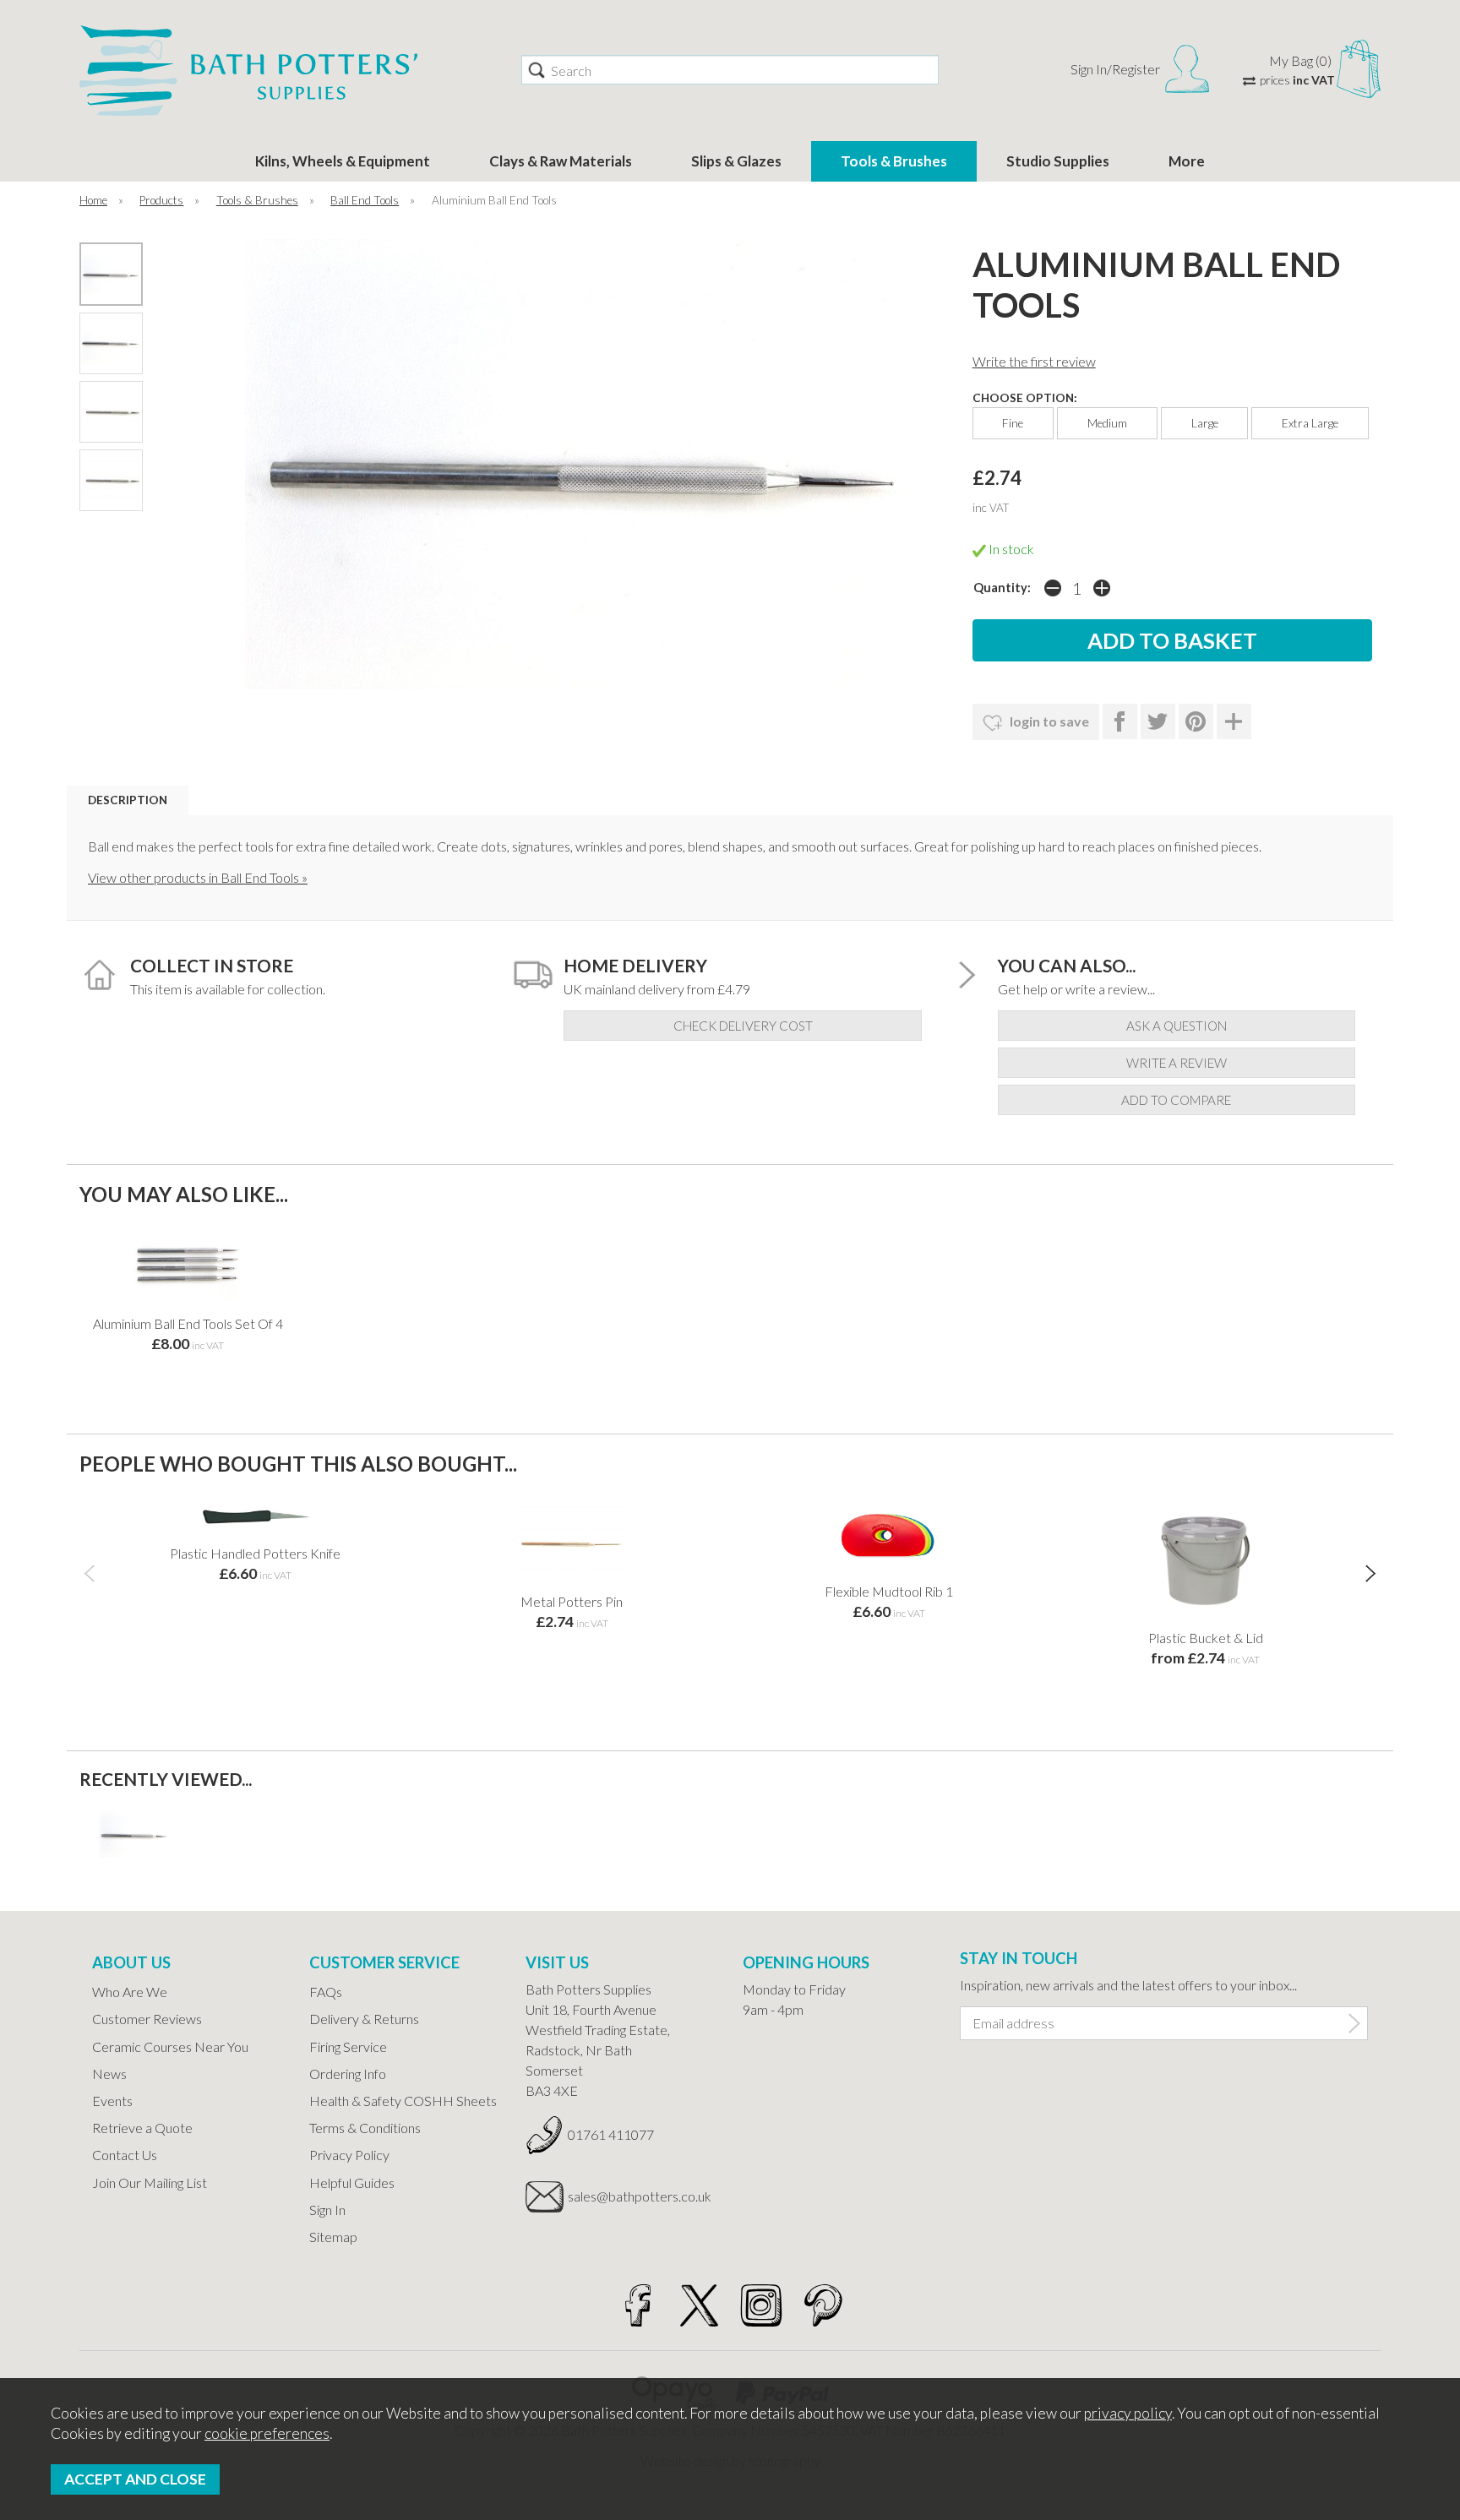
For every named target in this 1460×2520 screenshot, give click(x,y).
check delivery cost (743, 1026)
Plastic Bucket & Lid (1206, 1638)
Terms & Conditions (365, 2128)
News (109, 2074)
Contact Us (125, 2155)
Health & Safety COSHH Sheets (403, 2101)
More (1187, 161)
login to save (1048, 721)
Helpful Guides (352, 2183)
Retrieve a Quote (142, 2128)
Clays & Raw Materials (561, 161)
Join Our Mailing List (150, 2183)
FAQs (326, 1992)
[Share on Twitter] (1158, 721)
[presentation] (89, 1573)
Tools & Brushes (894, 161)
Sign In (327, 2210)
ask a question (1177, 1026)
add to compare (1176, 1100)
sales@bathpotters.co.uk (640, 2196)
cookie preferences (267, 2433)
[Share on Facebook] (1120, 721)
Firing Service (348, 2046)
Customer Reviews (147, 2019)
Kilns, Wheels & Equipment (343, 161)
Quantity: (1002, 588)
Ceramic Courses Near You (170, 2046)
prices (1297, 80)
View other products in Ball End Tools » (198, 877)
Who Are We (130, 1992)
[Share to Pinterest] (1196, 721)
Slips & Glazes (736, 161)
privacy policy (1128, 2413)
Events (112, 2101)
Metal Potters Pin (572, 1601)
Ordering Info (348, 2074)
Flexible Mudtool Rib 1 (889, 1591)
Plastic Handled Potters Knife (255, 1553)
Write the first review (1034, 361)
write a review (1177, 1063)
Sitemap (333, 2237)
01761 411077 (611, 2134)
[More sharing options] (1234, 721)
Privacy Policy (349, 2155)
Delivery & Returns (364, 2019)
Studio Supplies (1058, 161)
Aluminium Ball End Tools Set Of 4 (188, 1323)
